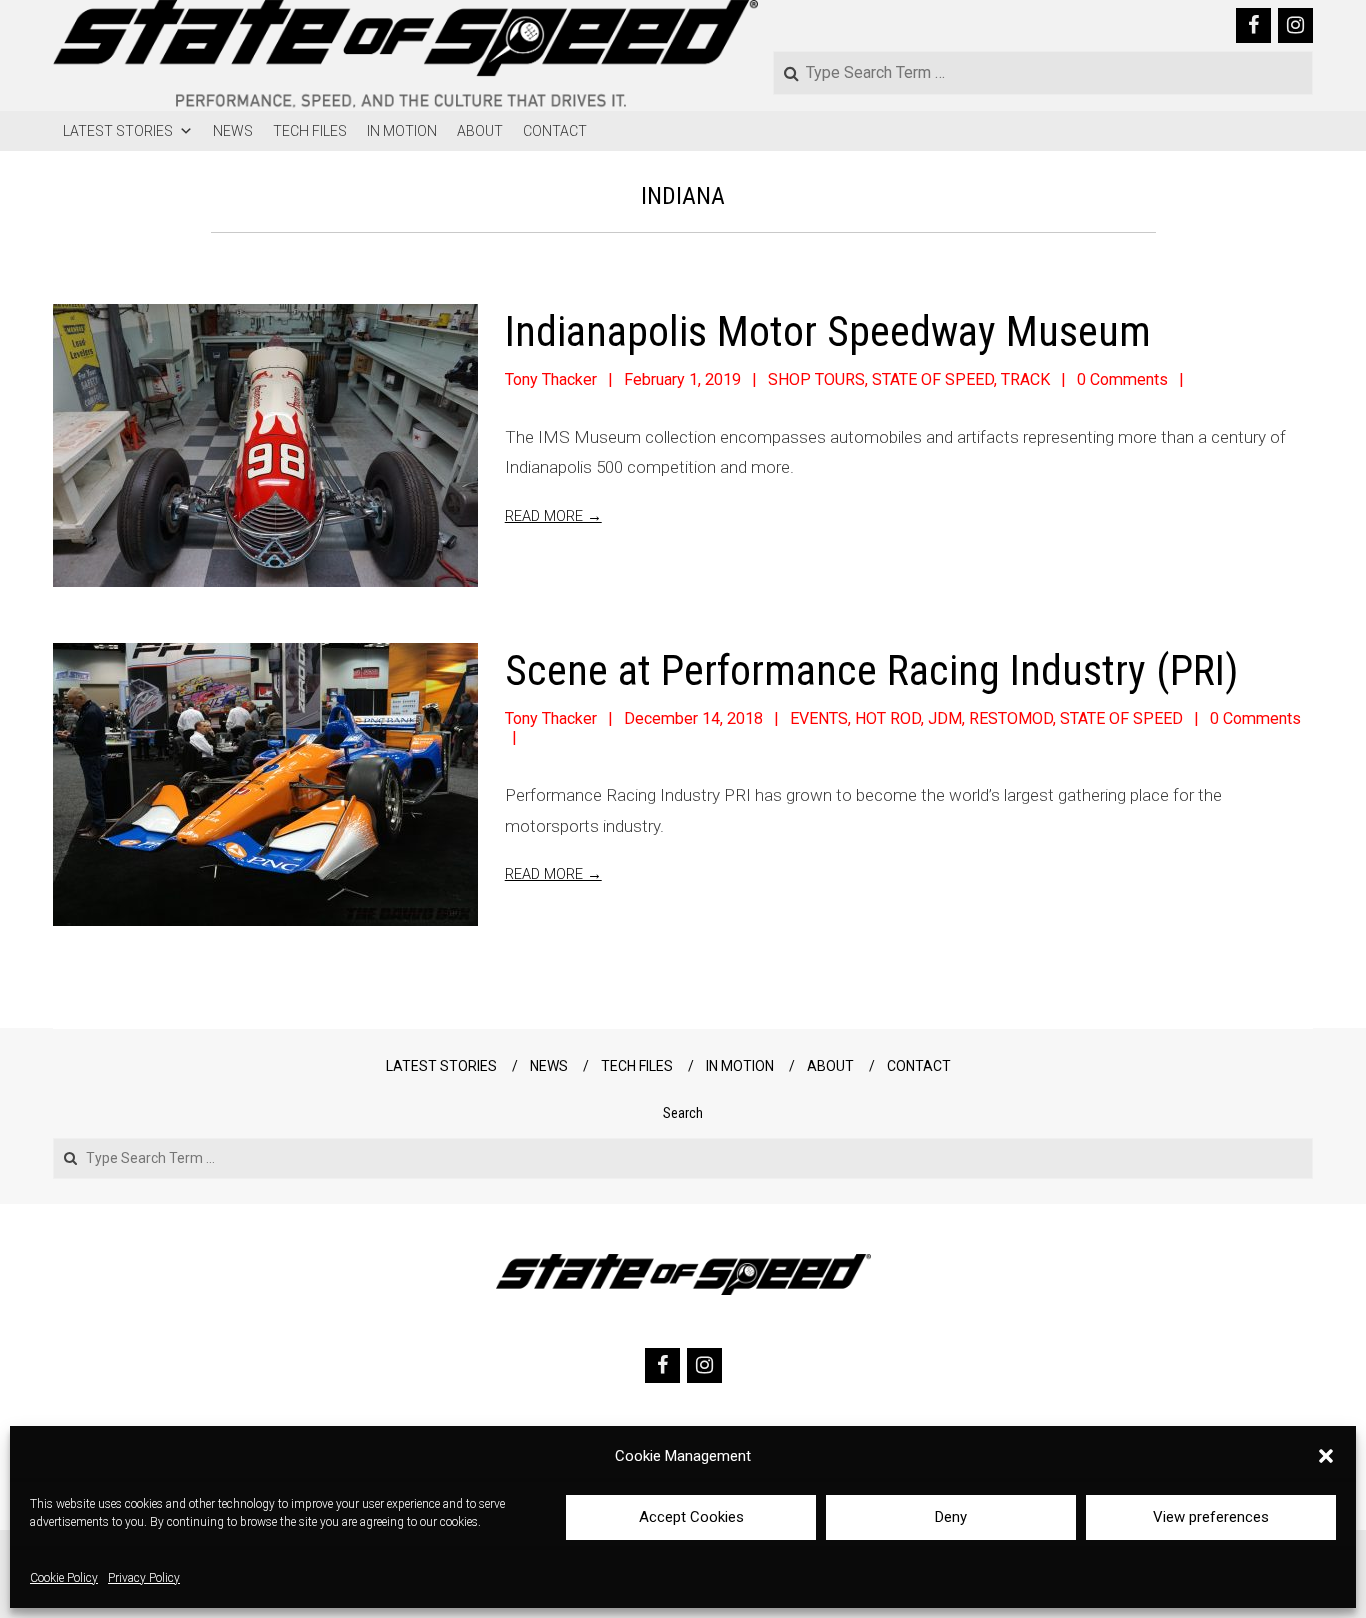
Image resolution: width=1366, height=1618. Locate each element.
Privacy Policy (144, 1578)
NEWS (233, 131)
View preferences (1211, 1517)
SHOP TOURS (816, 379)
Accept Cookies (691, 1517)
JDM (945, 718)
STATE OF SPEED (933, 379)
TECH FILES (310, 131)
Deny (951, 1517)
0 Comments (1122, 379)
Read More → (553, 516)
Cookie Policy (64, 1578)
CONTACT (555, 131)
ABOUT (480, 131)
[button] (1326, 1456)
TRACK (1025, 379)
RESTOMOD (1011, 718)
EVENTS (819, 718)
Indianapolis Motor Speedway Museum (828, 331)
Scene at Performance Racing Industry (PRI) (872, 670)
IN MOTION (402, 131)
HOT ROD (888, 718)
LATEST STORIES (118, 131)
